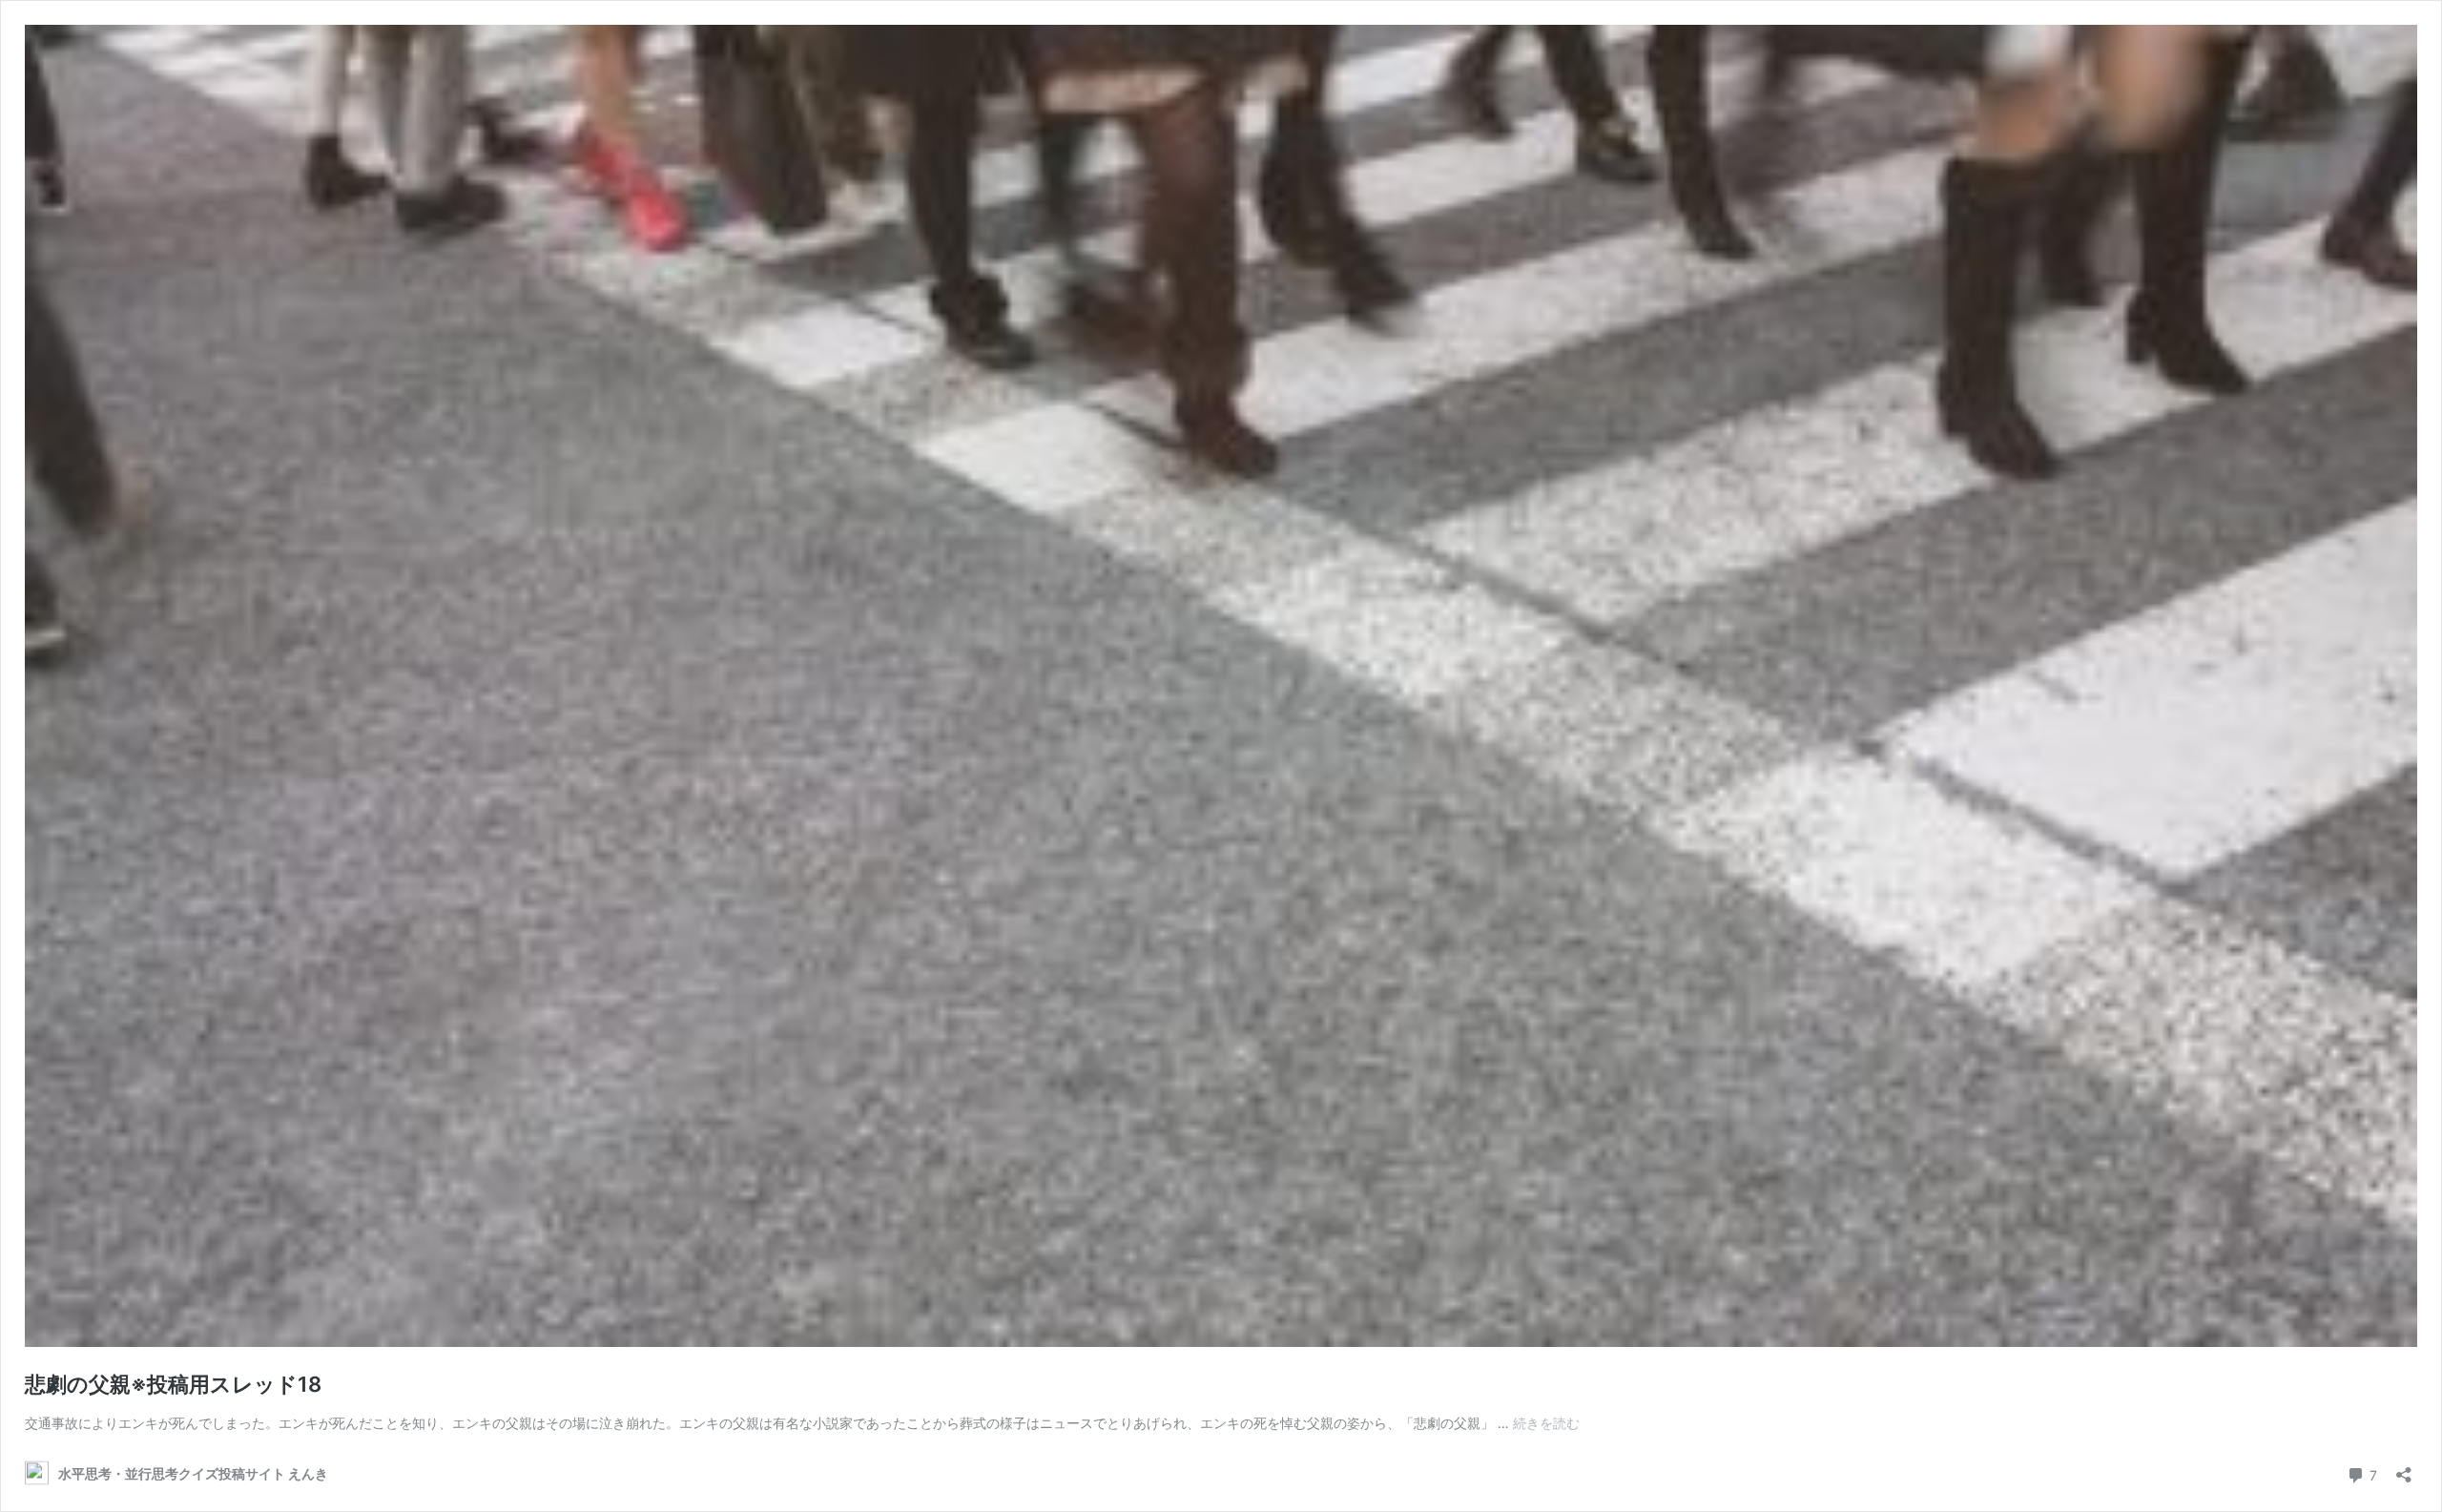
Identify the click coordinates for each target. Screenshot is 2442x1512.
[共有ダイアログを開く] (2404, 1469)
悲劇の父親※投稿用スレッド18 (173, 1384)
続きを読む (1546, 1423)
